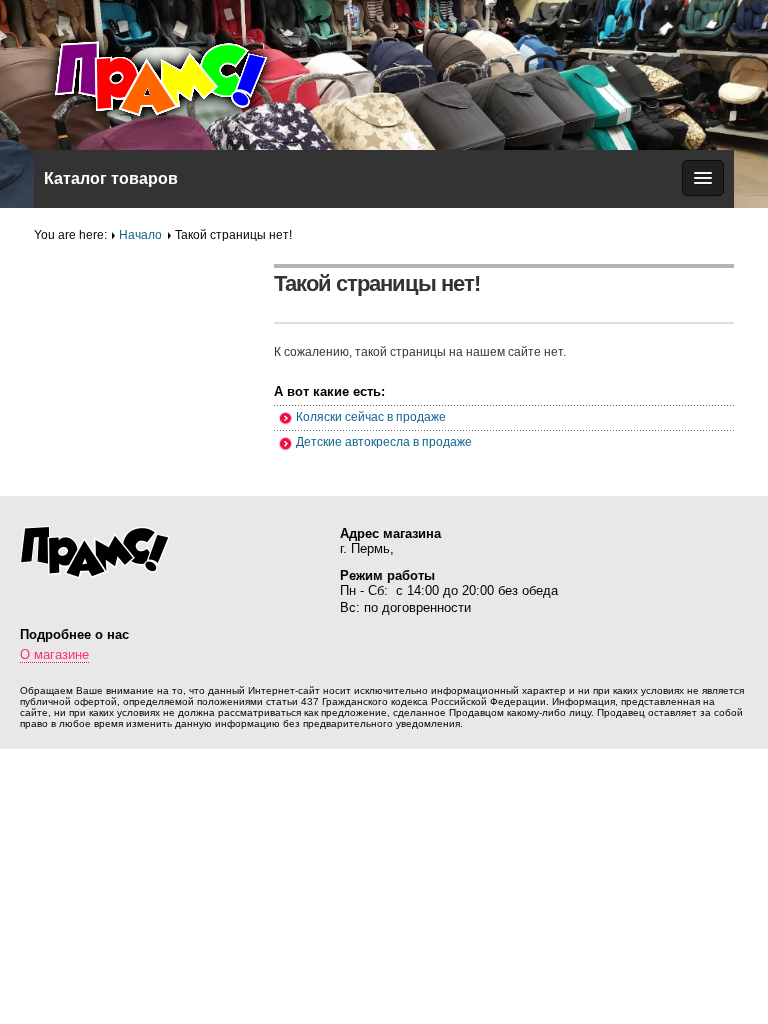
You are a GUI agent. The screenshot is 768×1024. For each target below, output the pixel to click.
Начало (140, 235)
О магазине (54, 654)
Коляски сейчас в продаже (371, 417)
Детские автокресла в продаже (384, 442)
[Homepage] (183, 76)
